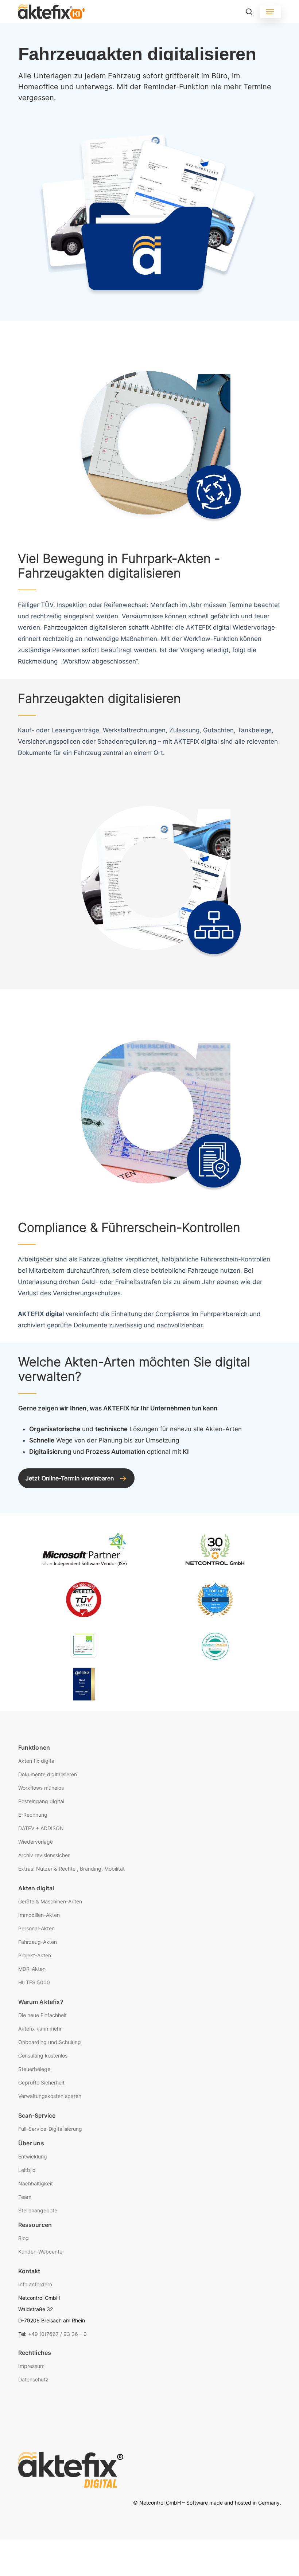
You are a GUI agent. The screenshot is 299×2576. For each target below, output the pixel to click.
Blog (24, 2238)
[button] (270, 12)
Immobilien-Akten (39, 1915)
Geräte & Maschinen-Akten (50, 1901)
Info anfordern (35, 2284)
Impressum (31, 2366)
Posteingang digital (41, 1801)
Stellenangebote (38, 2210)
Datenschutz (33, 2379)
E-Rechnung (33, 1815)
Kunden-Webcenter (41, 2252)
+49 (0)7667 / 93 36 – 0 (57, 2334)
